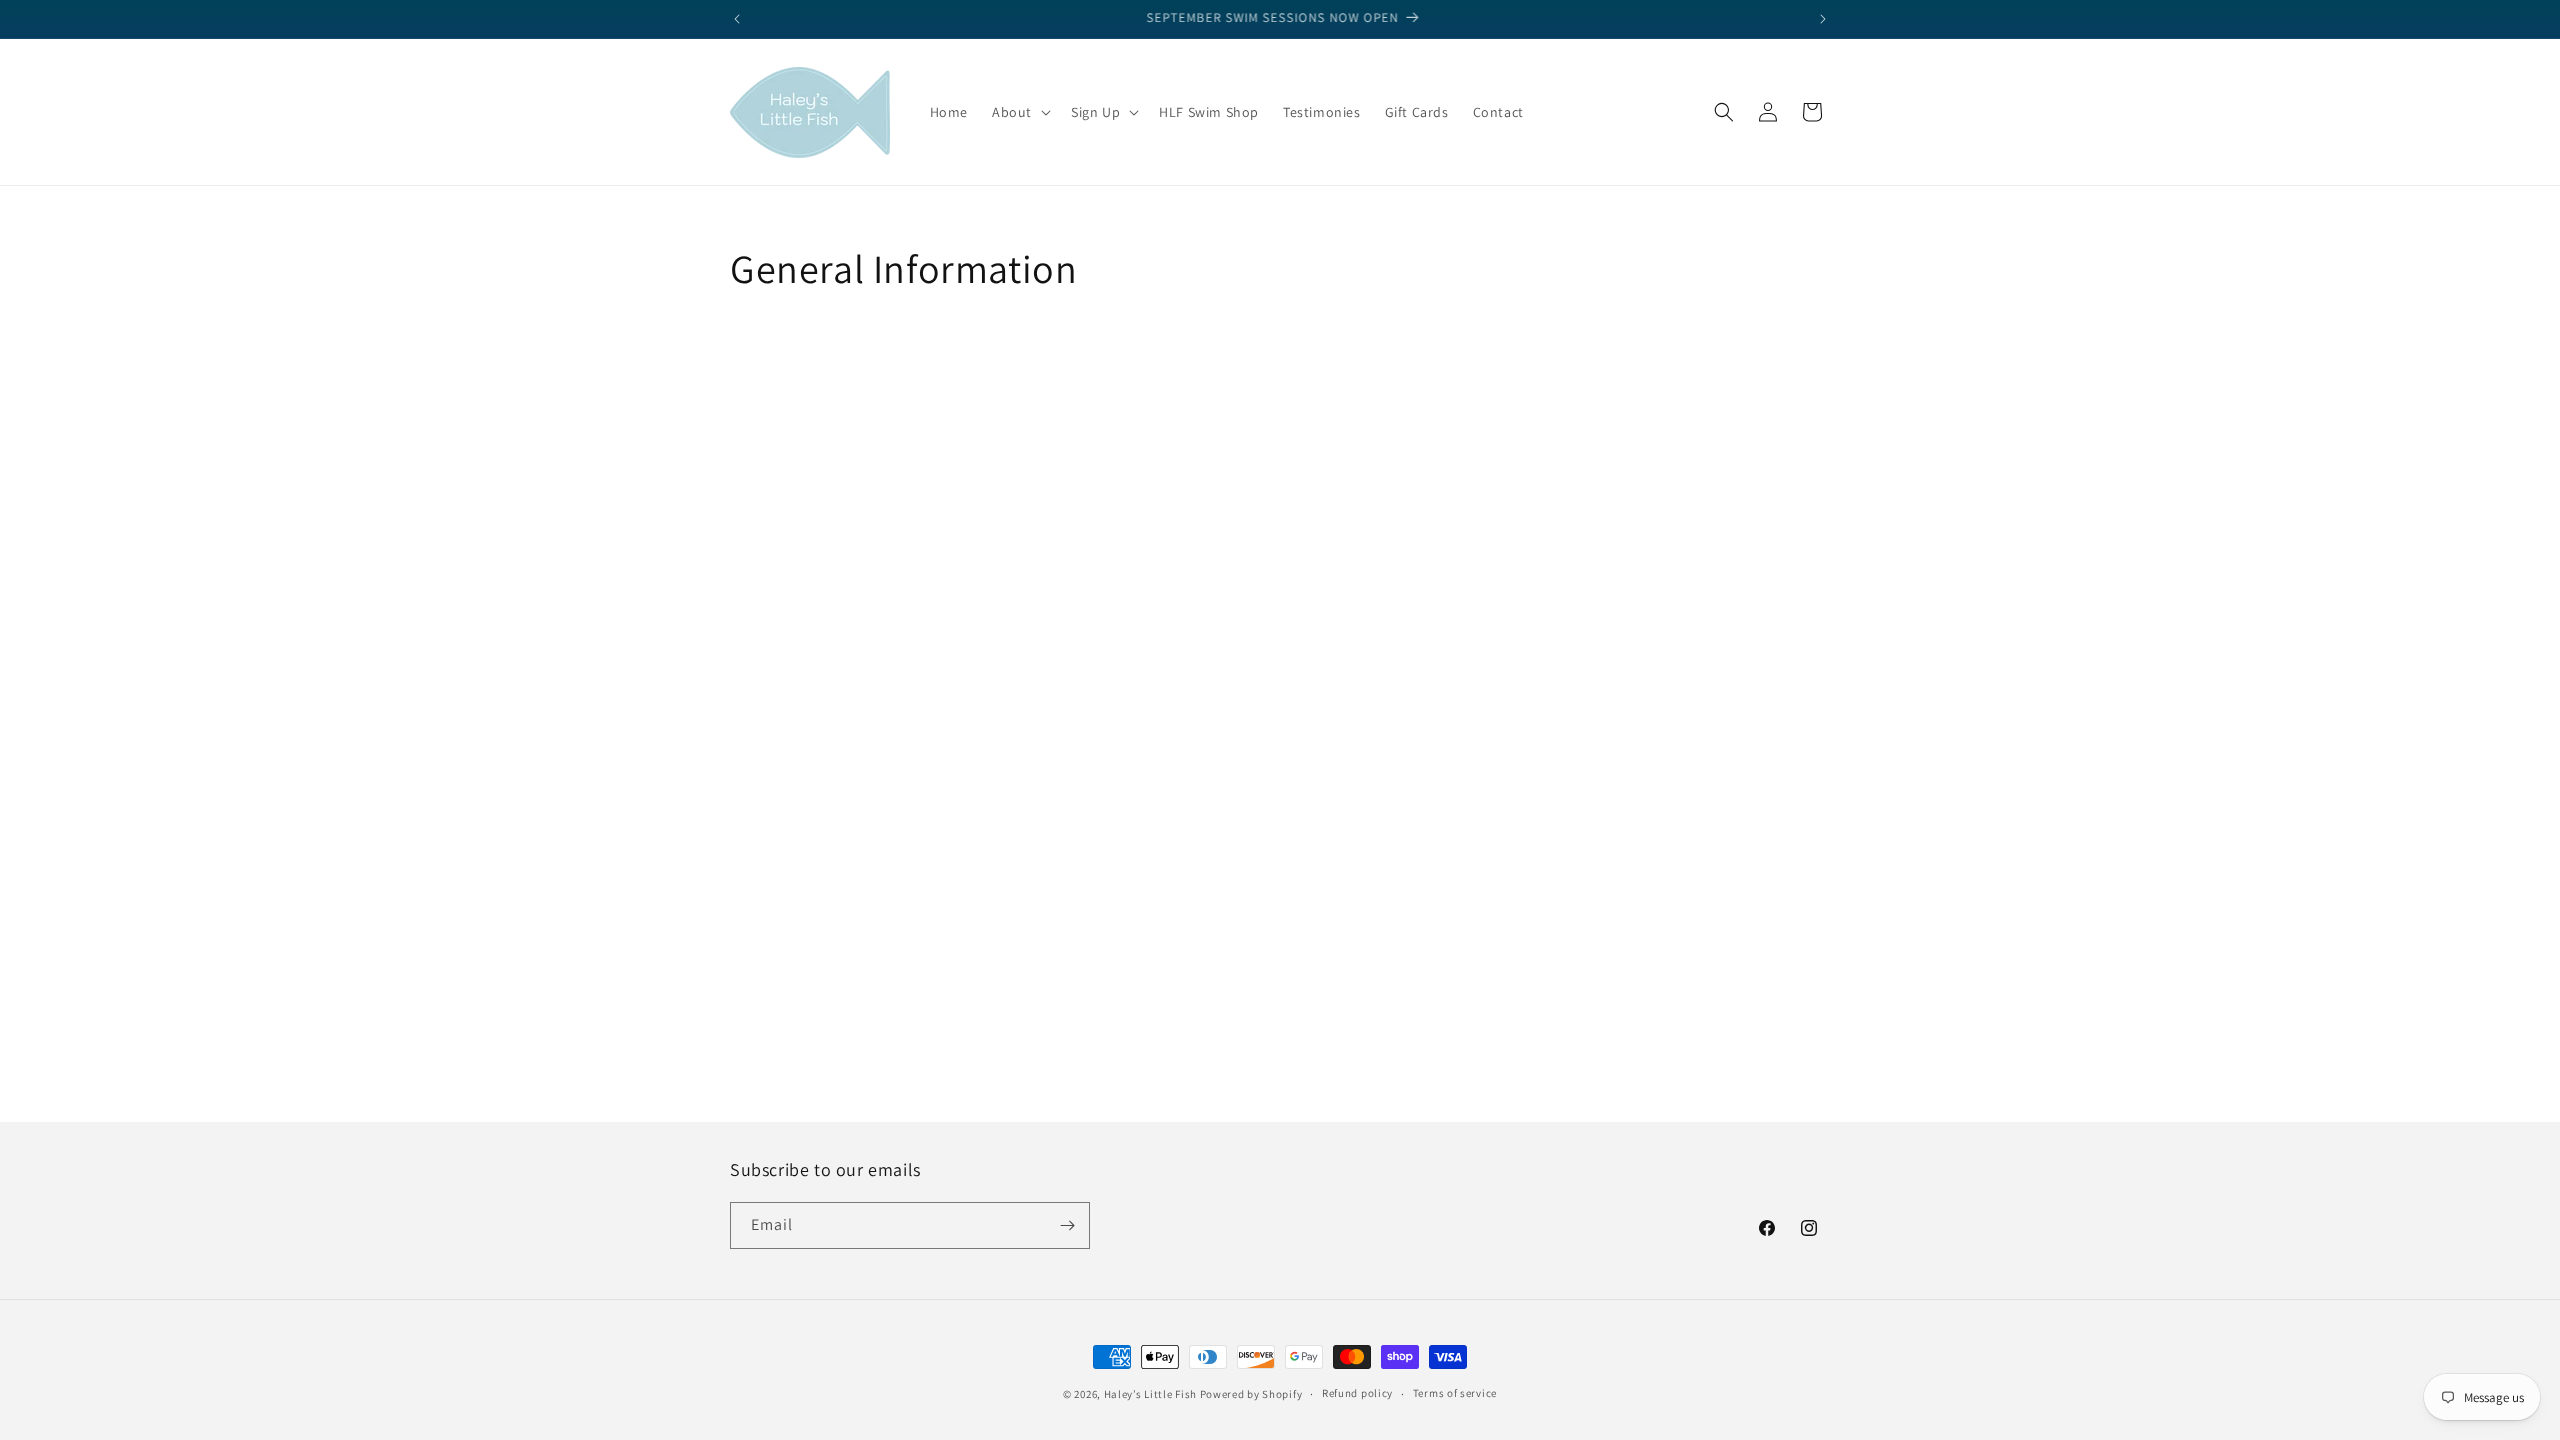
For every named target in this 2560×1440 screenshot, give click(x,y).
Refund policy (1357, 1393)
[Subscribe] (1067, 1225)
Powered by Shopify (1251, 1394)
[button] (1019, 112)
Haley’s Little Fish (1150, 1394)
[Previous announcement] (737, 19)
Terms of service (1455, 1393)
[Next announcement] (1823, 19)
